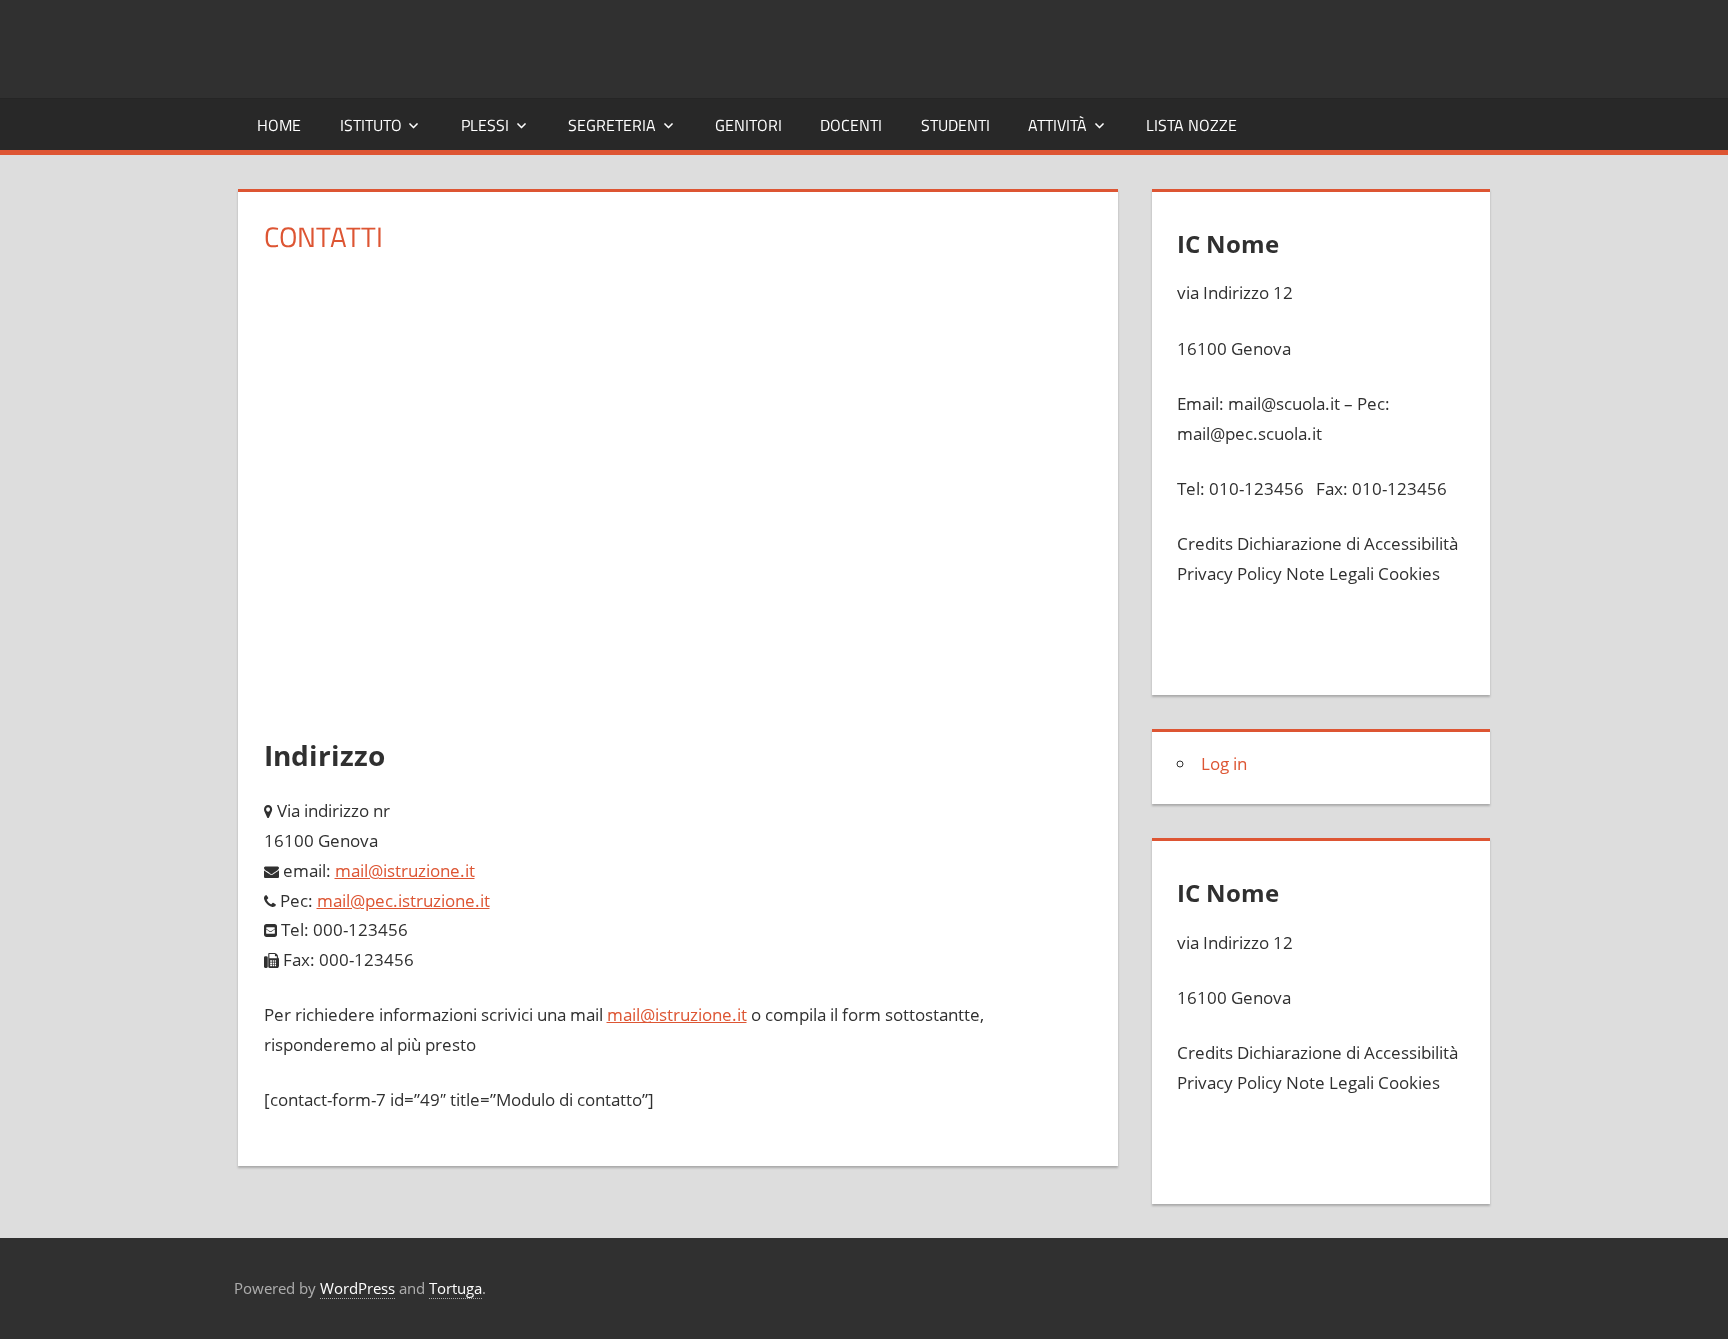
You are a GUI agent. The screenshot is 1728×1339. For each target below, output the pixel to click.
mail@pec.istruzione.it (403, 900)
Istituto (371, 125)
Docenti (851, 125)
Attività (1057, 125)
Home (279, 125)
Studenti (955, 125)
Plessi (485, 125)
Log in (1224, 763)
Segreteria (612, 125)
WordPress (357, 1288)
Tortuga (455, 1288)
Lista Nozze (1191, 125)
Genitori (748, 125)
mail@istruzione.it (677, 1014)
